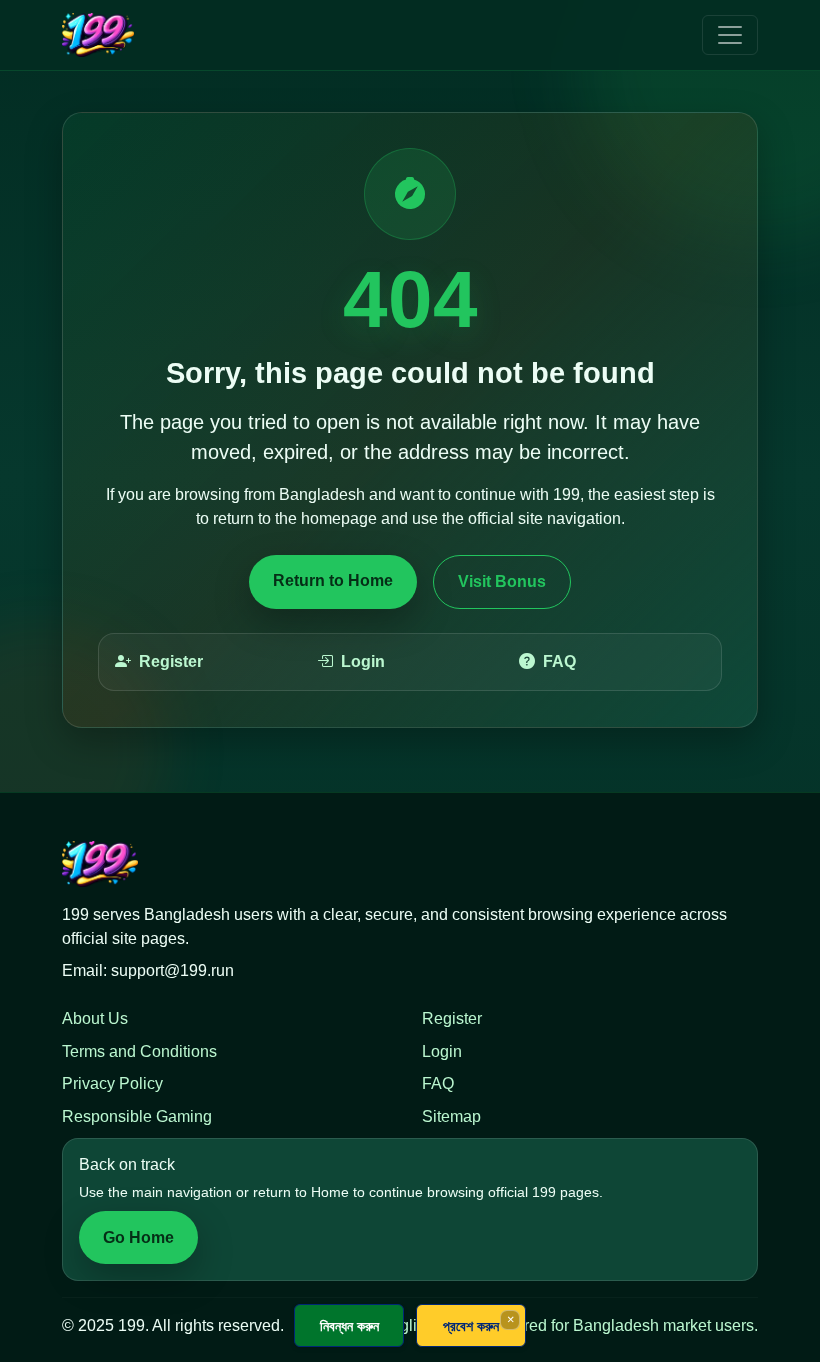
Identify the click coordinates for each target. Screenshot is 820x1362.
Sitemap (451, 1116)
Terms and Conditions (139, 1051)
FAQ (559, 661)
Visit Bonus (502, 581)
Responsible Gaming (137, 1116)
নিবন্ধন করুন (349, 1325)
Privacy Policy (112, 1083)
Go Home (138, 1237)
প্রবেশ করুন (471, 1325)
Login (363, 661)
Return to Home (333, 580)
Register (171, 661)
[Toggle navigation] (730, 35)
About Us (95, 1018)
